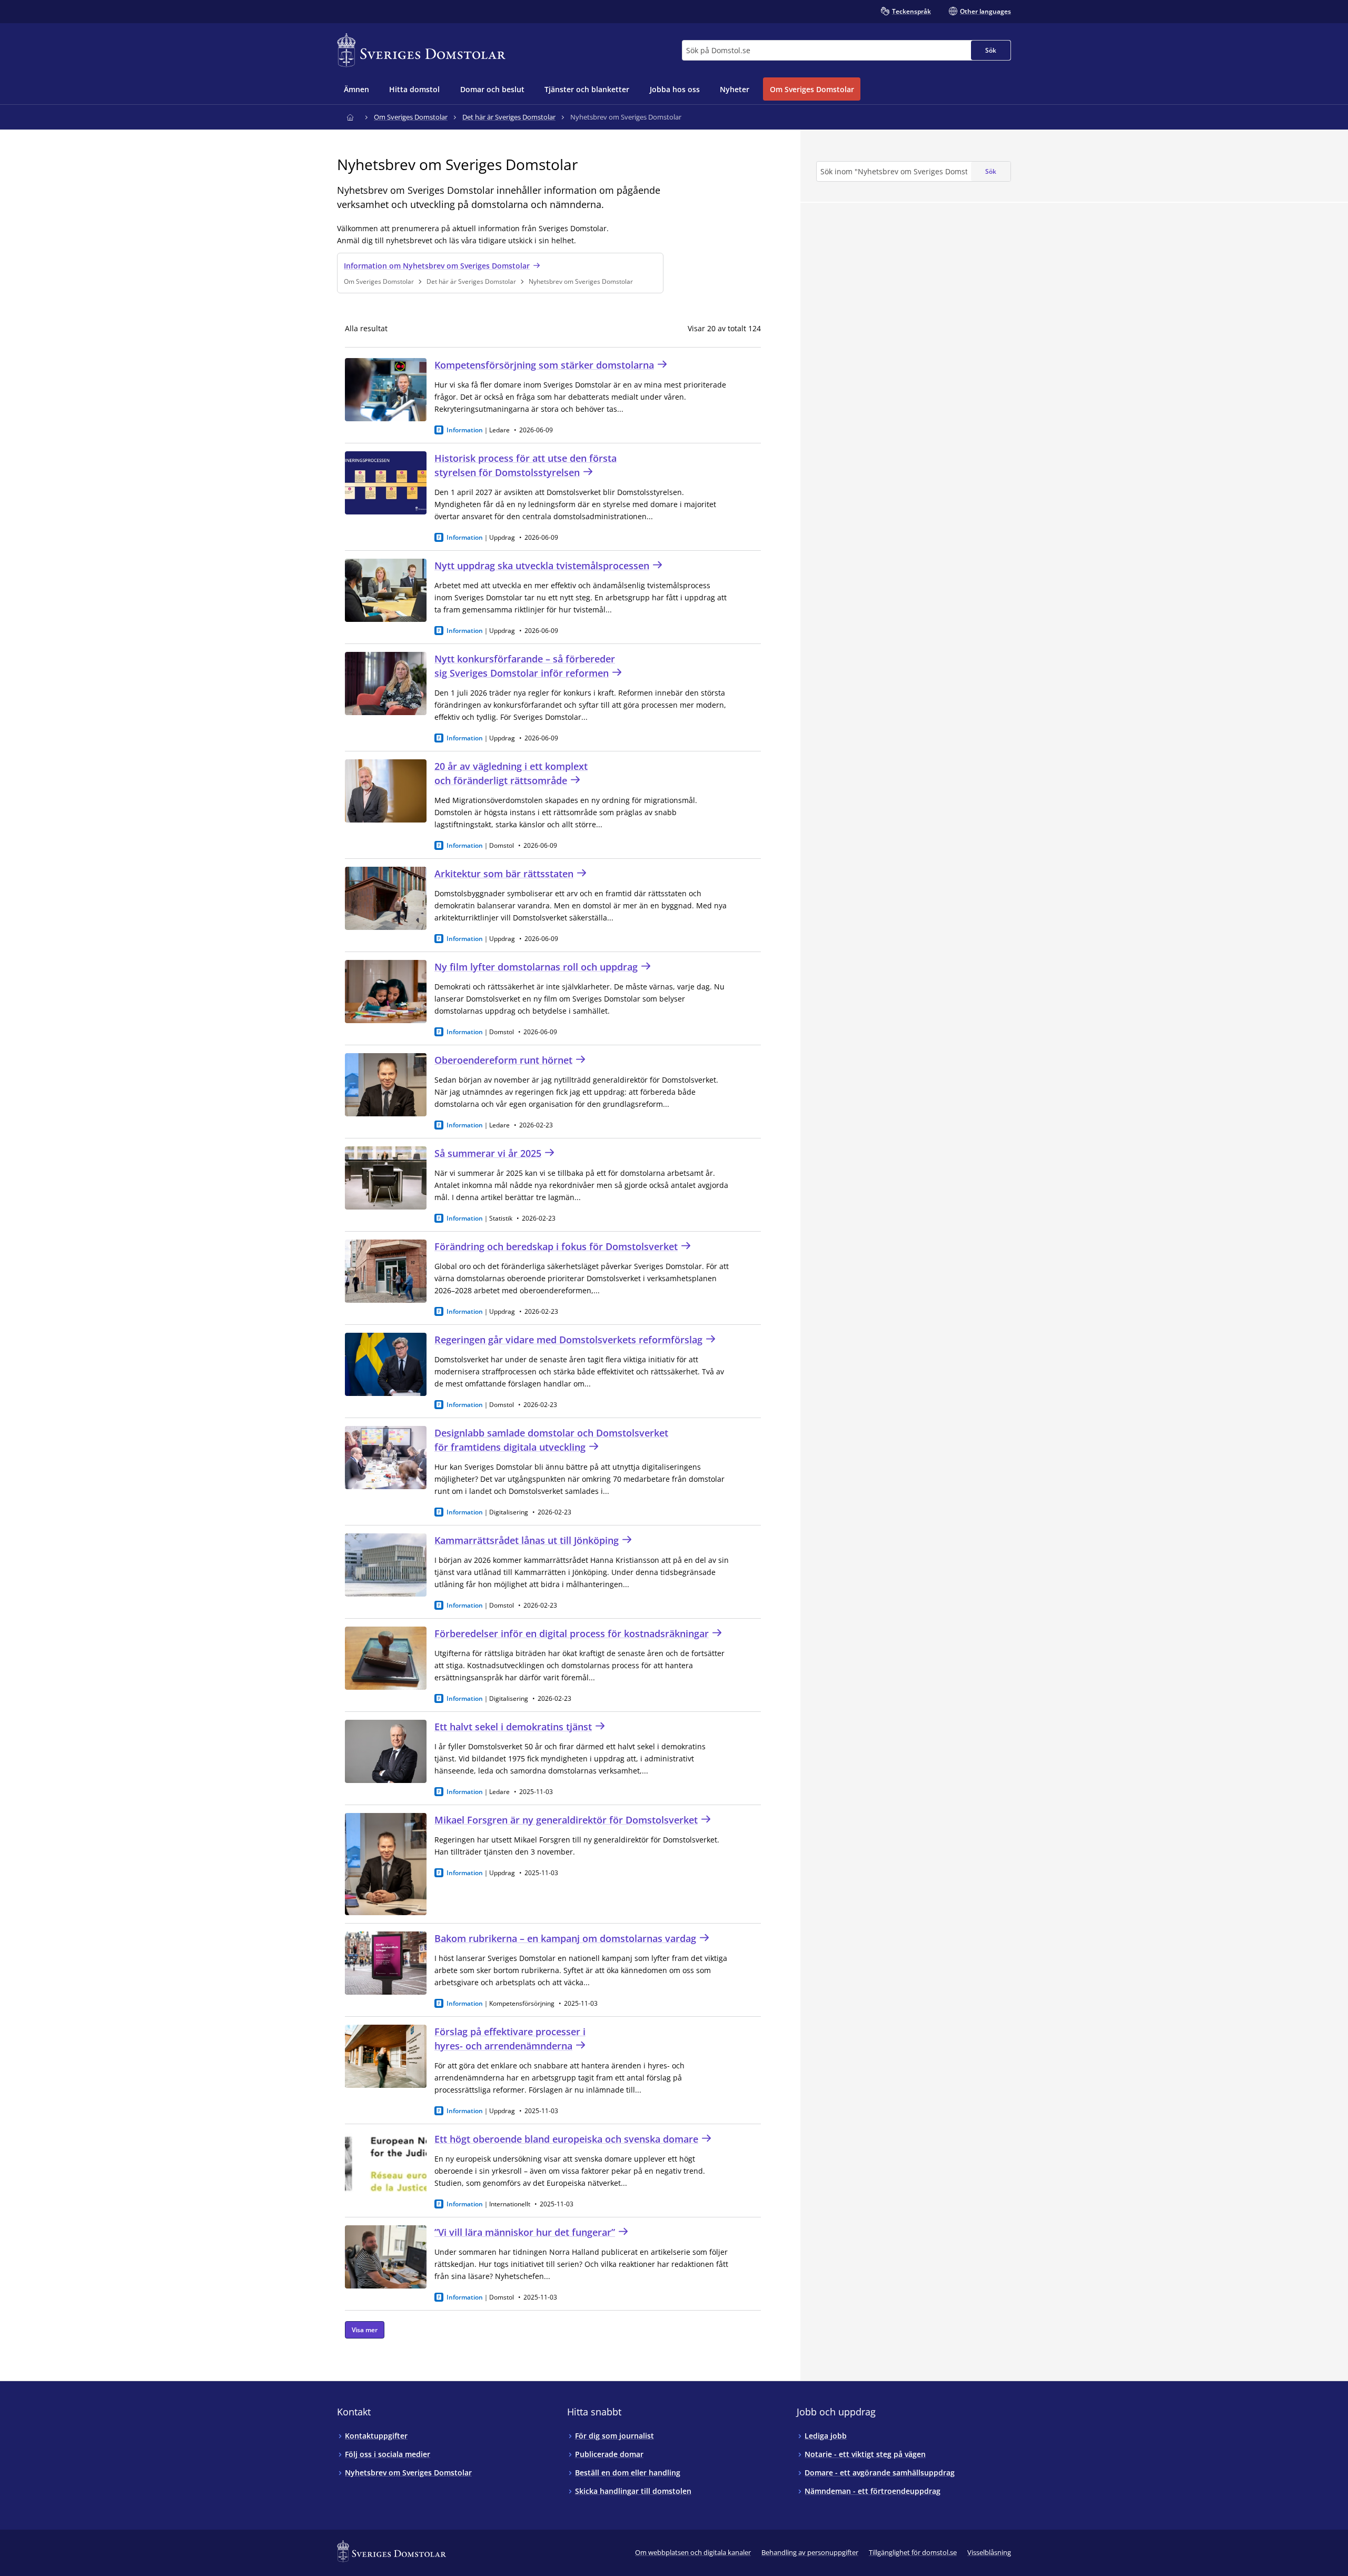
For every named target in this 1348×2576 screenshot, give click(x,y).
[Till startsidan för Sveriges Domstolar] (421, 50)
